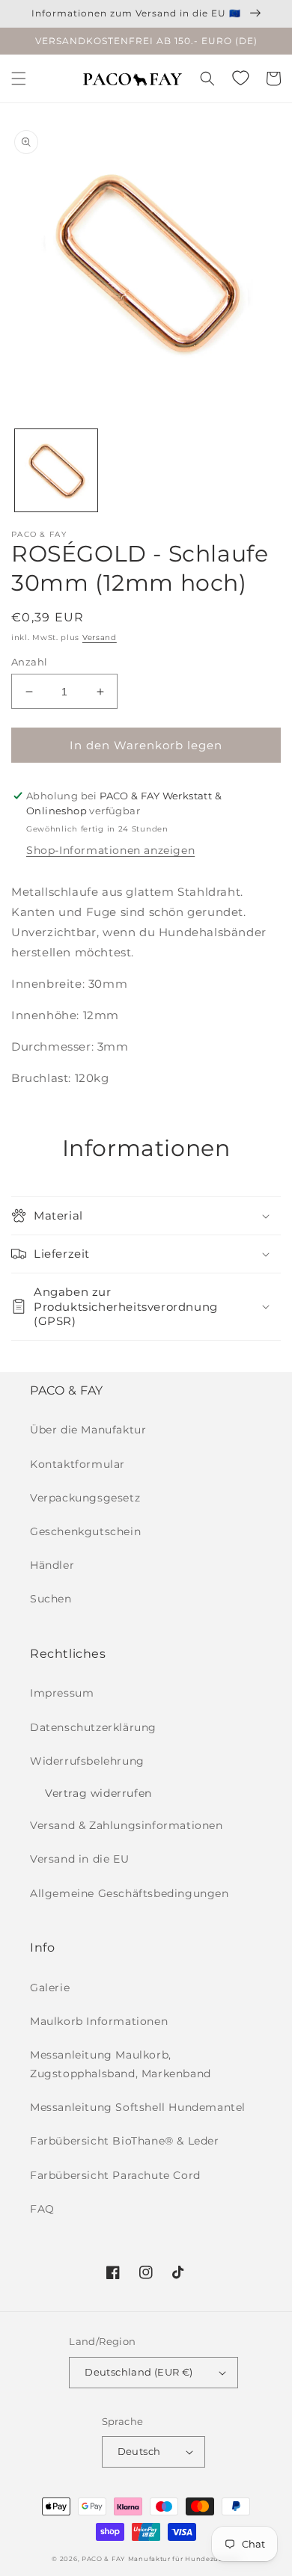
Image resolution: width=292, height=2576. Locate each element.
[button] (19, 79)
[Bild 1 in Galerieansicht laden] (56, 470)
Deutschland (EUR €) (139, 2372)
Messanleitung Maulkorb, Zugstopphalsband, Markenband (121, 2064)
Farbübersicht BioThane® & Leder (125, 2141)
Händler (52, 1565)
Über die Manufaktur (88, 1430)
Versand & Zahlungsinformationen (127, 1825)
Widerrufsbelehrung (87, 1761)
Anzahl (29, 662)
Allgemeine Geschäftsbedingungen (130, 1893)
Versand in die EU (79, 1859)
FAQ (42, 2209)
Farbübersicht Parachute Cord (115, 2175)
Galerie (50, 1988)
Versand (100, 637)
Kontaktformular (77, 1464)
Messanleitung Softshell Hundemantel (138, 2107)
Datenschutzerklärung (93, 1727)
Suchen (51, 1599)
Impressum (62, 1693)
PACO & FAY (103, 2559)
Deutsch (139, 2451)
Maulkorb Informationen (99, 2021)
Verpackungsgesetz (85, 1498)
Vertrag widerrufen (98, 1793)
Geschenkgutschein (85, 1531)
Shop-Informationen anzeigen (110, 850)
